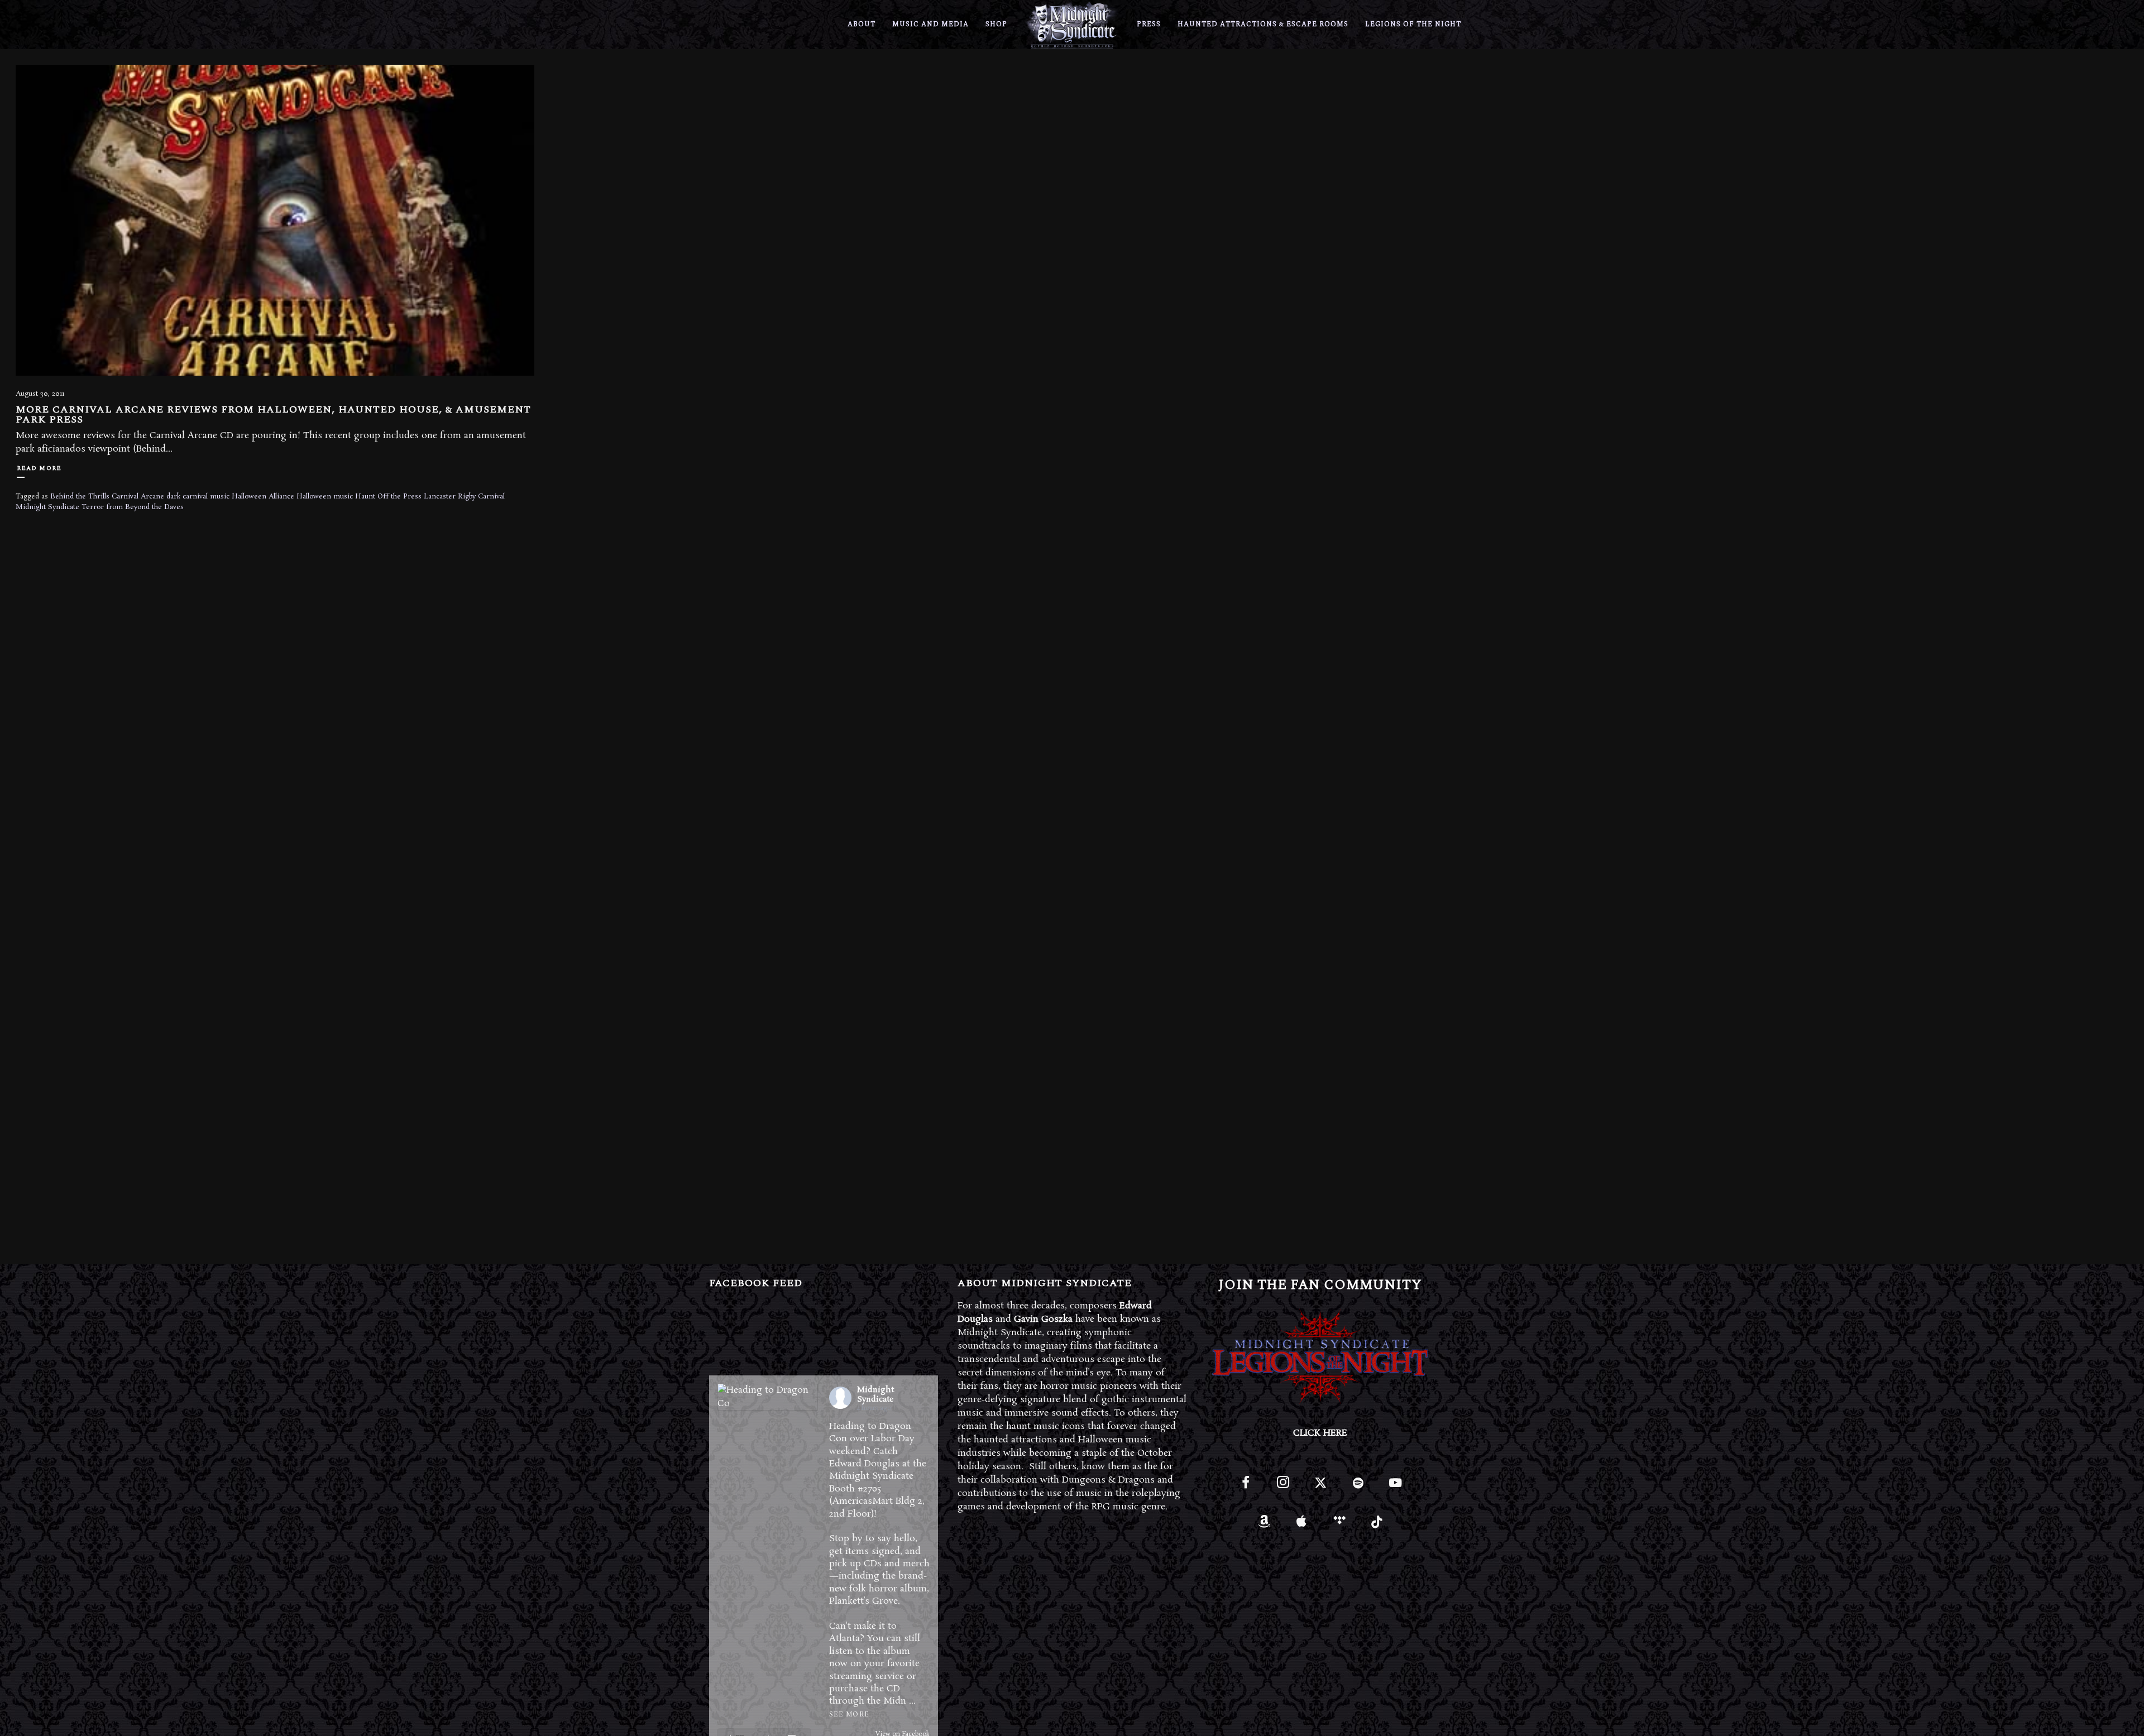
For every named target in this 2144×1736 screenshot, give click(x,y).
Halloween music (325, 497)
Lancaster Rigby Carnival (464, 497)
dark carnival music (198, 497)
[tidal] (1339, 1525)
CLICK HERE (1320, 1433)
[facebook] (1245, 1487)
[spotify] (1358, 1487)
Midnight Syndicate (47, 507)
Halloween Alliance (263, 497)
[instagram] (1283, 1487)
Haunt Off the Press (388, 497)
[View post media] (768, 1397)
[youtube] (1395, 1489)
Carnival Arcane (138, 497)
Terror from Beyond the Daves (133, 507)
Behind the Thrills (80, 497)
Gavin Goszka (1043, 1319)
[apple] (1302, 1525)
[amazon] (1264, 1525)
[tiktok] (1377, 1525)
